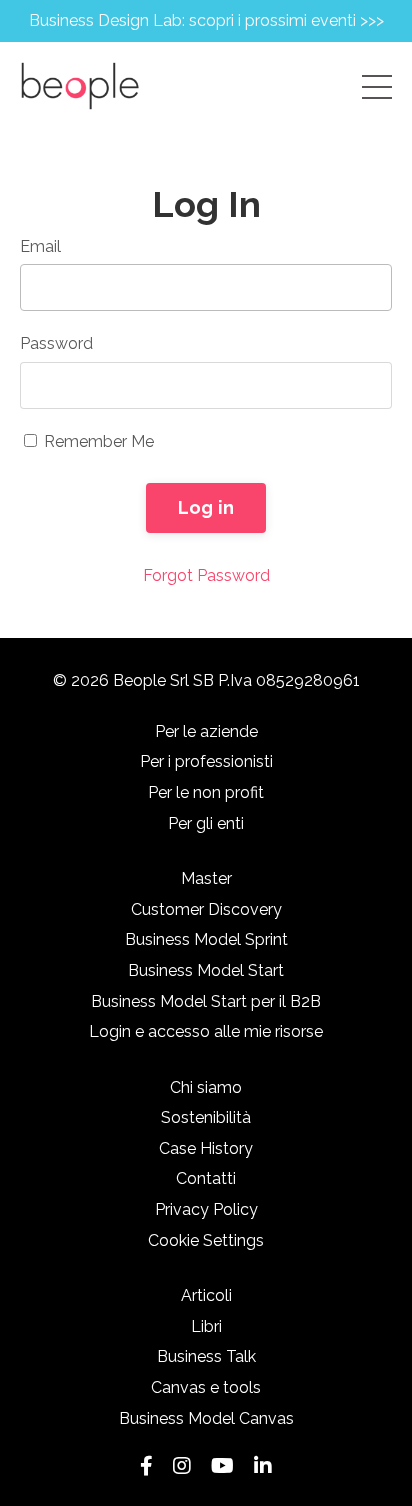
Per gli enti (206, 823)
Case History (206, 1148)
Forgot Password (206, 575)
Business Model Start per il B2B (206, 1001)
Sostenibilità (206, 1117)
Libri (206, 1326)
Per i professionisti (206, 761)
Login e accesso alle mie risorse (206, 1031)
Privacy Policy (206, 1209)
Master (206, 878)
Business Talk (206, 1356)
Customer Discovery (206, 909)
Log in (206, 507)
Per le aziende (206, 731)
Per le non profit (206, 792)
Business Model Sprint (206, 939)
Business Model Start (206, 970)
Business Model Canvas (206, 1418)
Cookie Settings (206, 1240)
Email (40, 246)
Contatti (206, 1178)
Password (56, 343)
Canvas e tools (206, 1387)
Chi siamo (206, 1087)
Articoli (206, 1295)
